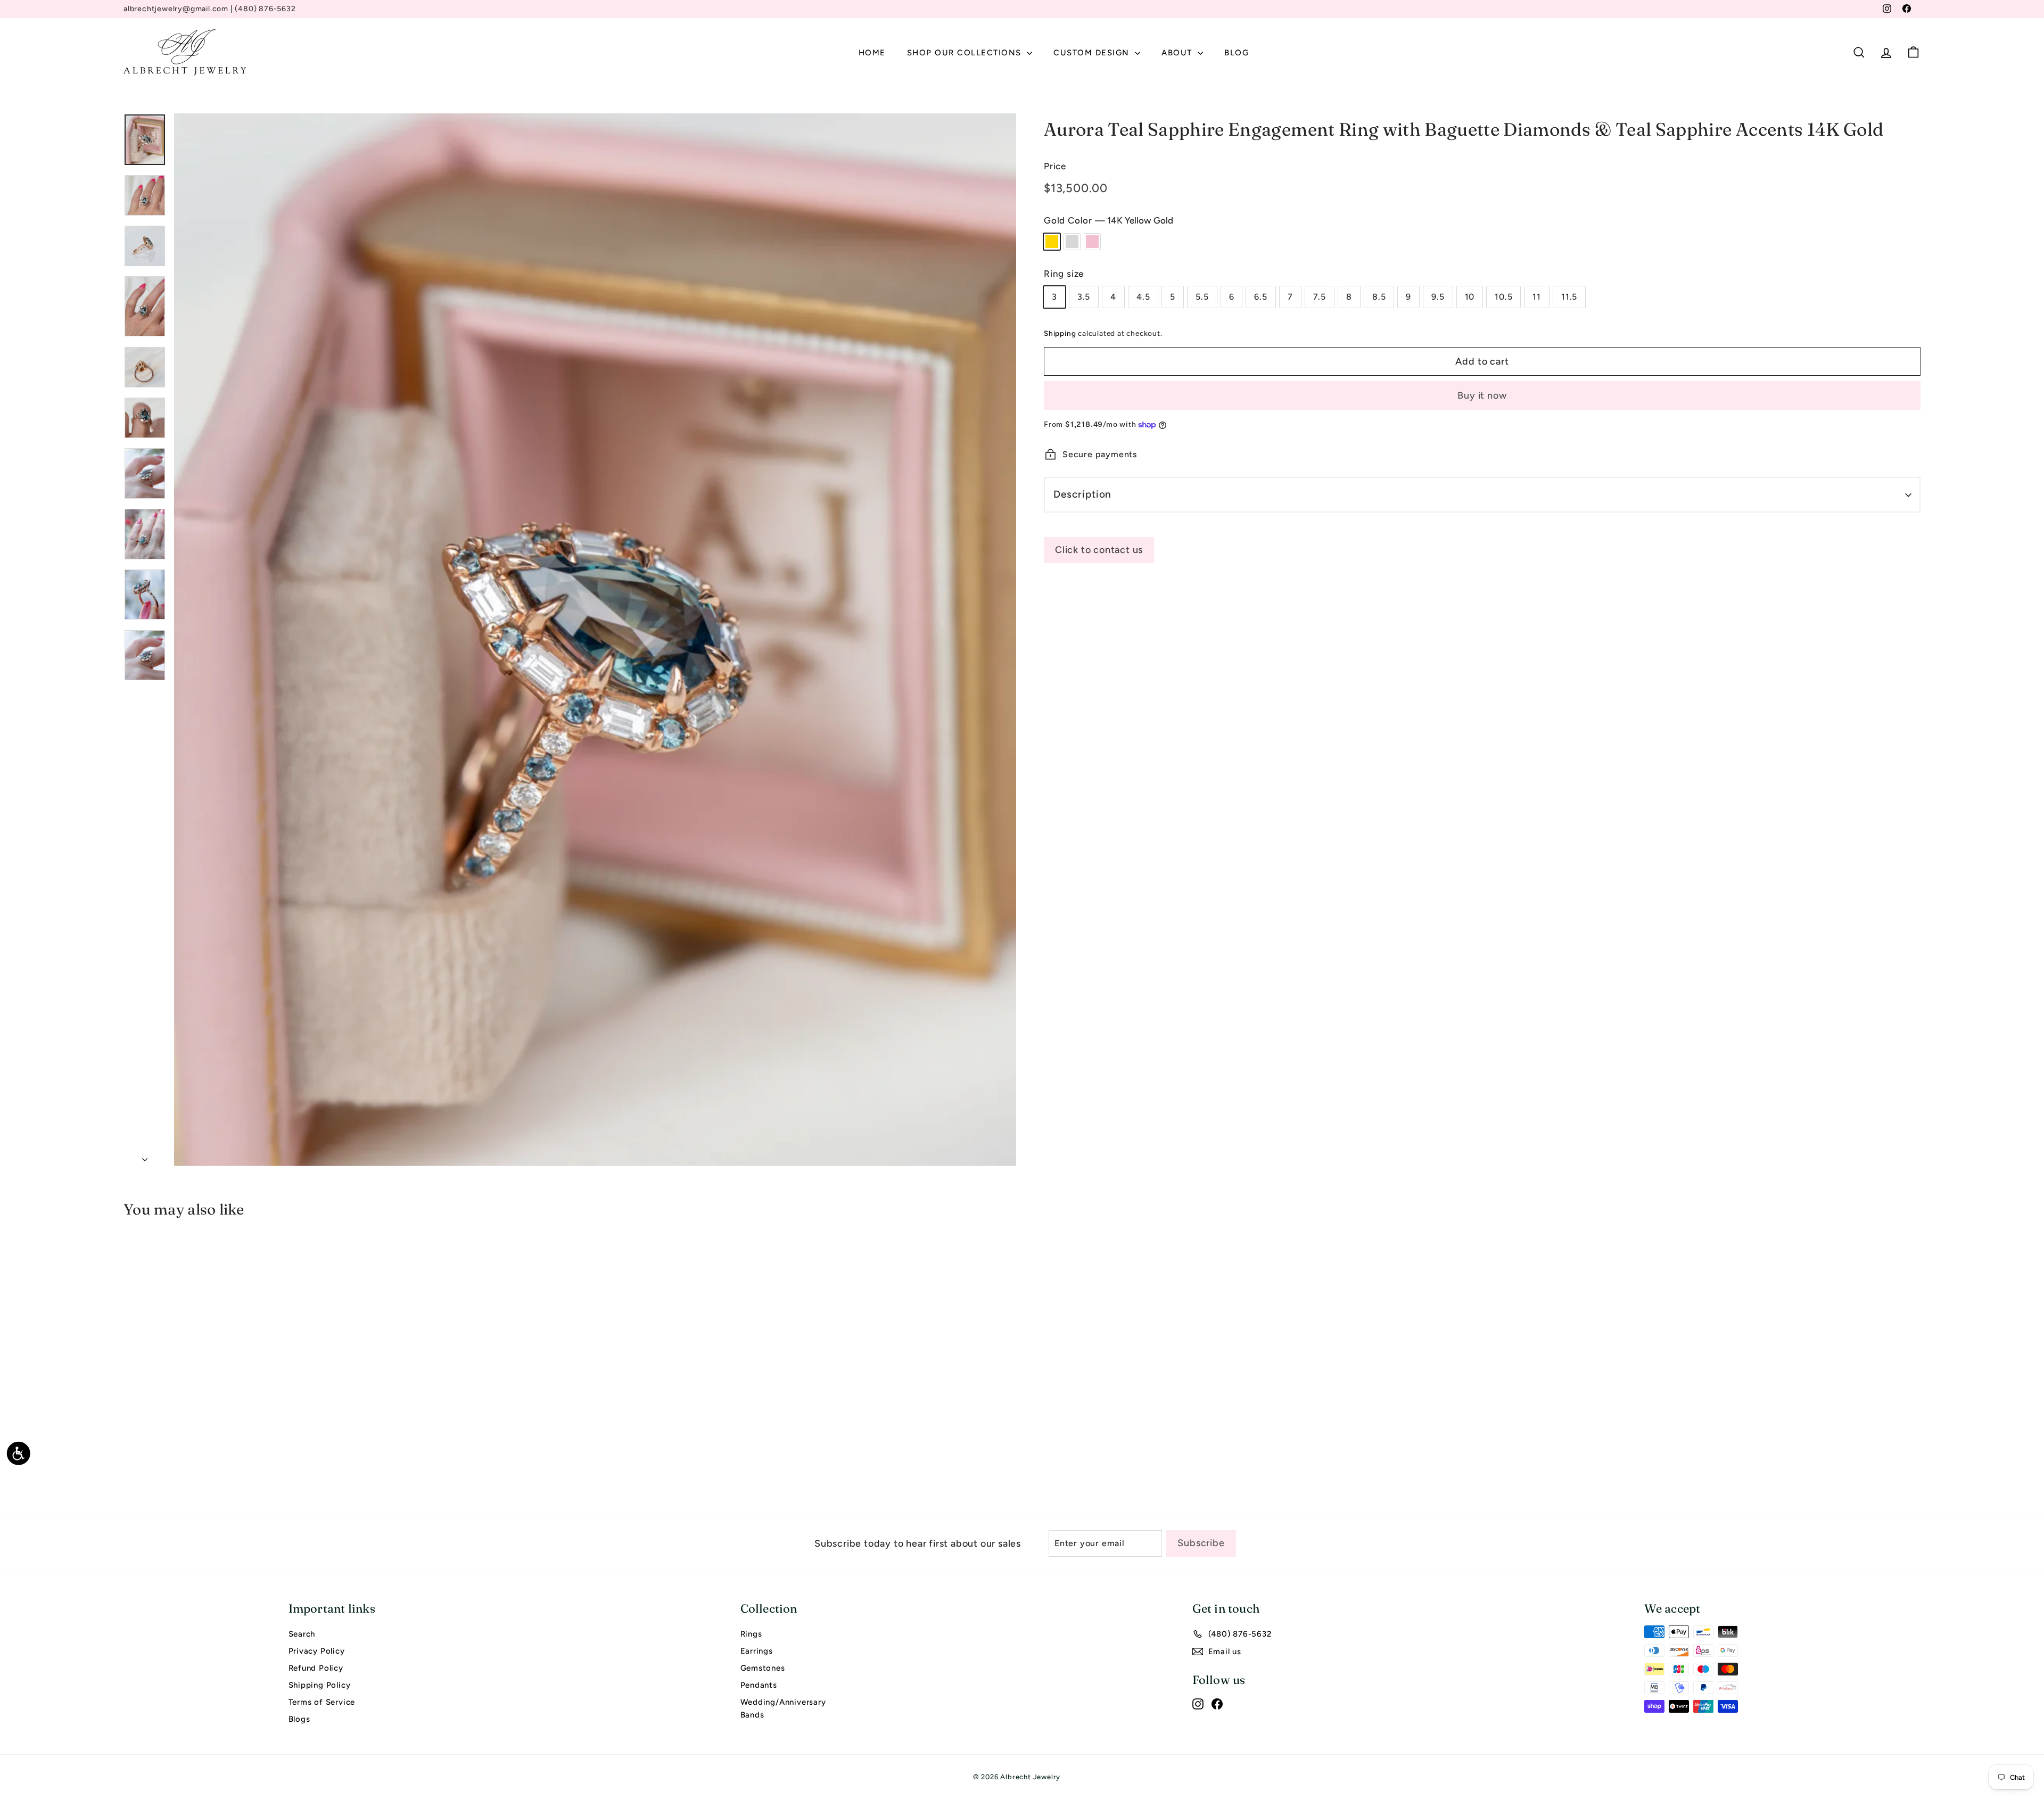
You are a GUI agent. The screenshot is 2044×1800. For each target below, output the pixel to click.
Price (1055, 166)
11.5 (1569, 297)
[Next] (145, 1157)
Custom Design (1093, 53)
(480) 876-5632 (265, 9)
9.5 (1438, 297)
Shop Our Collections (966, 53)
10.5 (1503, 297)
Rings (751, 1634)
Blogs (299, 1719)
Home (872, 53)
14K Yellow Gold (1052, 242)
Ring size (1064, 274)
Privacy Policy (317, 1651)
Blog (1237, 53)
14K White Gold (1072, 242)
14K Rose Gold (1092, 242)
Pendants (759, 1685)
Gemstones (763, 1668)
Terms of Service (322, 1702)
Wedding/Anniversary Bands (783, 1708)
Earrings (757, 1651)
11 (1537, 297)
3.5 (1084, 297)
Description (1082, 494)
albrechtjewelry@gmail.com (176, 9)
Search (302, 1634)
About (1178, 53)
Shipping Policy (320, 1685)
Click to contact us (1099, 550)
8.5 (1379, 297)
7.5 (1320, 297)
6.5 (1260, 297)
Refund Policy (316, 1668)
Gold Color (1108, 220)
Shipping (1060, 333)
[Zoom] (595, 640)
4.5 (1143, 297)
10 (1470, 297)
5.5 (1202, 297)
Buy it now (1482, 395)
